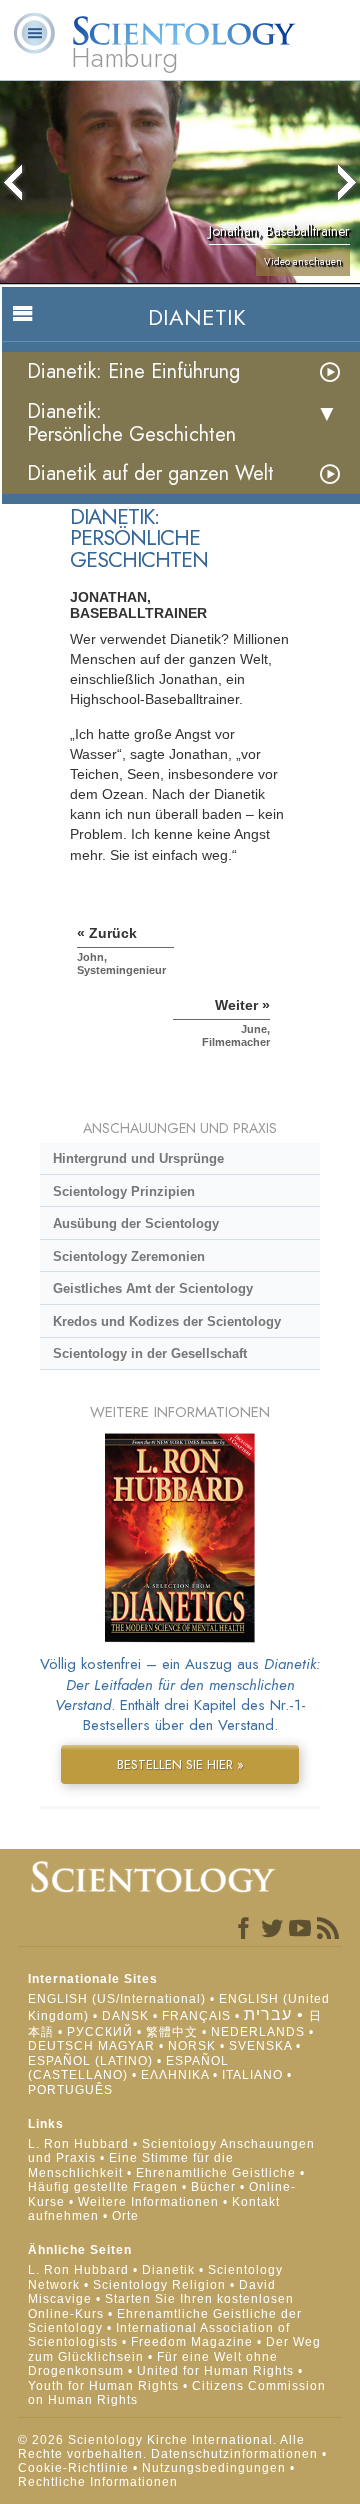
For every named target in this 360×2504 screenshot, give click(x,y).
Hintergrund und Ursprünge (138, 1158)
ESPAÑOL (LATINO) (90, 2061)
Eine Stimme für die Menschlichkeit (131, 2165)
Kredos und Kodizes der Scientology (167, 1321)
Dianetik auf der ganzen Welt (150, 473)
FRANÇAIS (196, 2016)
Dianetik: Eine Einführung (133, 371)
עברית (268, 2014)
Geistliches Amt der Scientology (153, 1288)
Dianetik (168, 2270)
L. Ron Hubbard (78, 2144)
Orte (125, 2216)
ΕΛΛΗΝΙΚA (175, 2075)
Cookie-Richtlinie (73, 2468)
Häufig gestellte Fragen (103, 2187)
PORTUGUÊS (70, 2090)
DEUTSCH (61, 2046)
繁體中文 (172, 2032)
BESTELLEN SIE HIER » (180, 1764)
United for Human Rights (217, 2371)
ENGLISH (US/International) (117, 1999)
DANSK (125, 2016)
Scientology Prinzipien (124, 1191)
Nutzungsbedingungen (214, 2468)
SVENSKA (260, 2046)
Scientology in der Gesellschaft (150, 1353)
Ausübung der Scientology (136, 1223)
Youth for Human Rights (105, 2386)
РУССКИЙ (100, 2032)
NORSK (192, 2046)
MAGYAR (126, 2046)
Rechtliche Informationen (98, 2482)
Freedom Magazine (192, 2342)
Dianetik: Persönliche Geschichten (131, 423)
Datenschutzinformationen (234, 2454)
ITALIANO (252, 2075)
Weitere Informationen (148, 2202)
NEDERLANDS (258, 2032)
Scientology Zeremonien (129, 1256)
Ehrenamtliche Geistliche (216, 2173)
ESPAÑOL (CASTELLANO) (128, 2068)
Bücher (213, 2187)
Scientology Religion (159, 2285)
